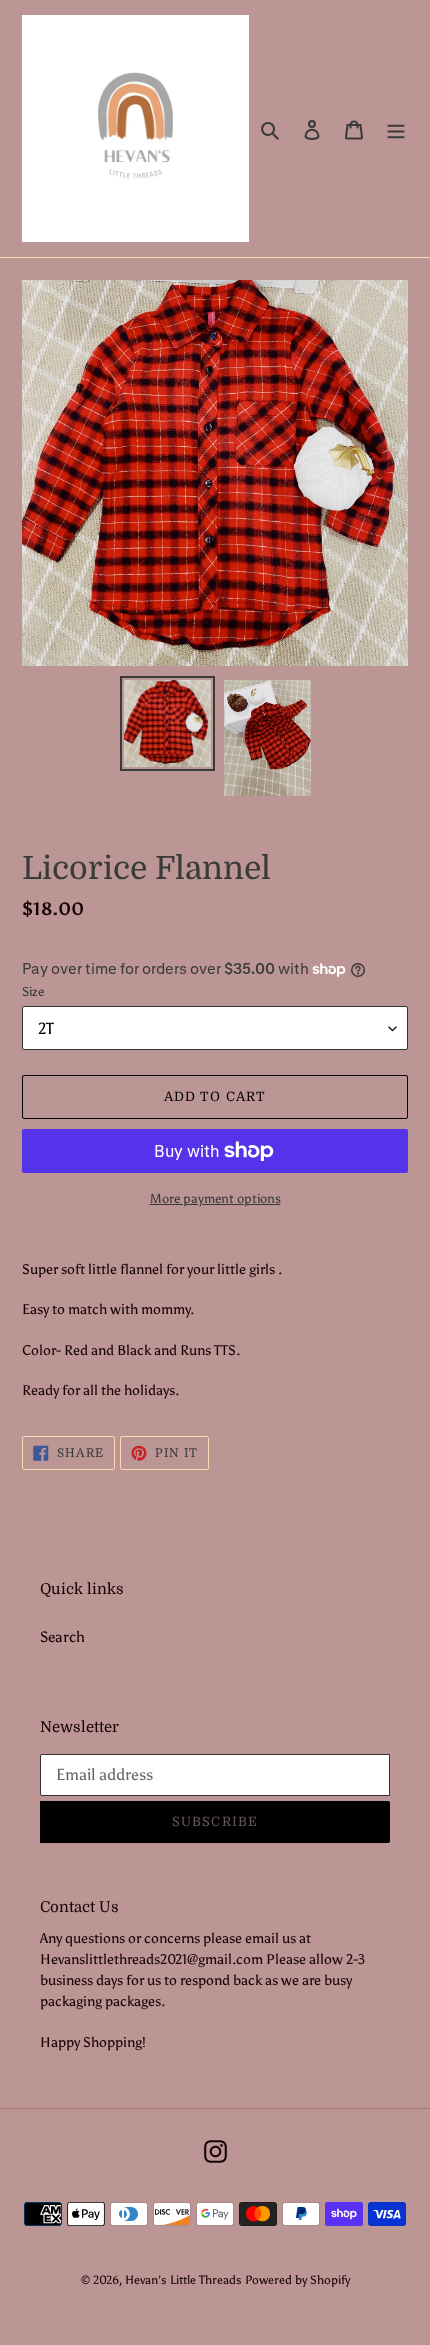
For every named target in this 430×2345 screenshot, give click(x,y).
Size (33, 991)
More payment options (215, 1198)
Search (62, 1637)
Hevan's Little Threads (183, 2280)
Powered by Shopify (297, 2280)
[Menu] (396, 128)
